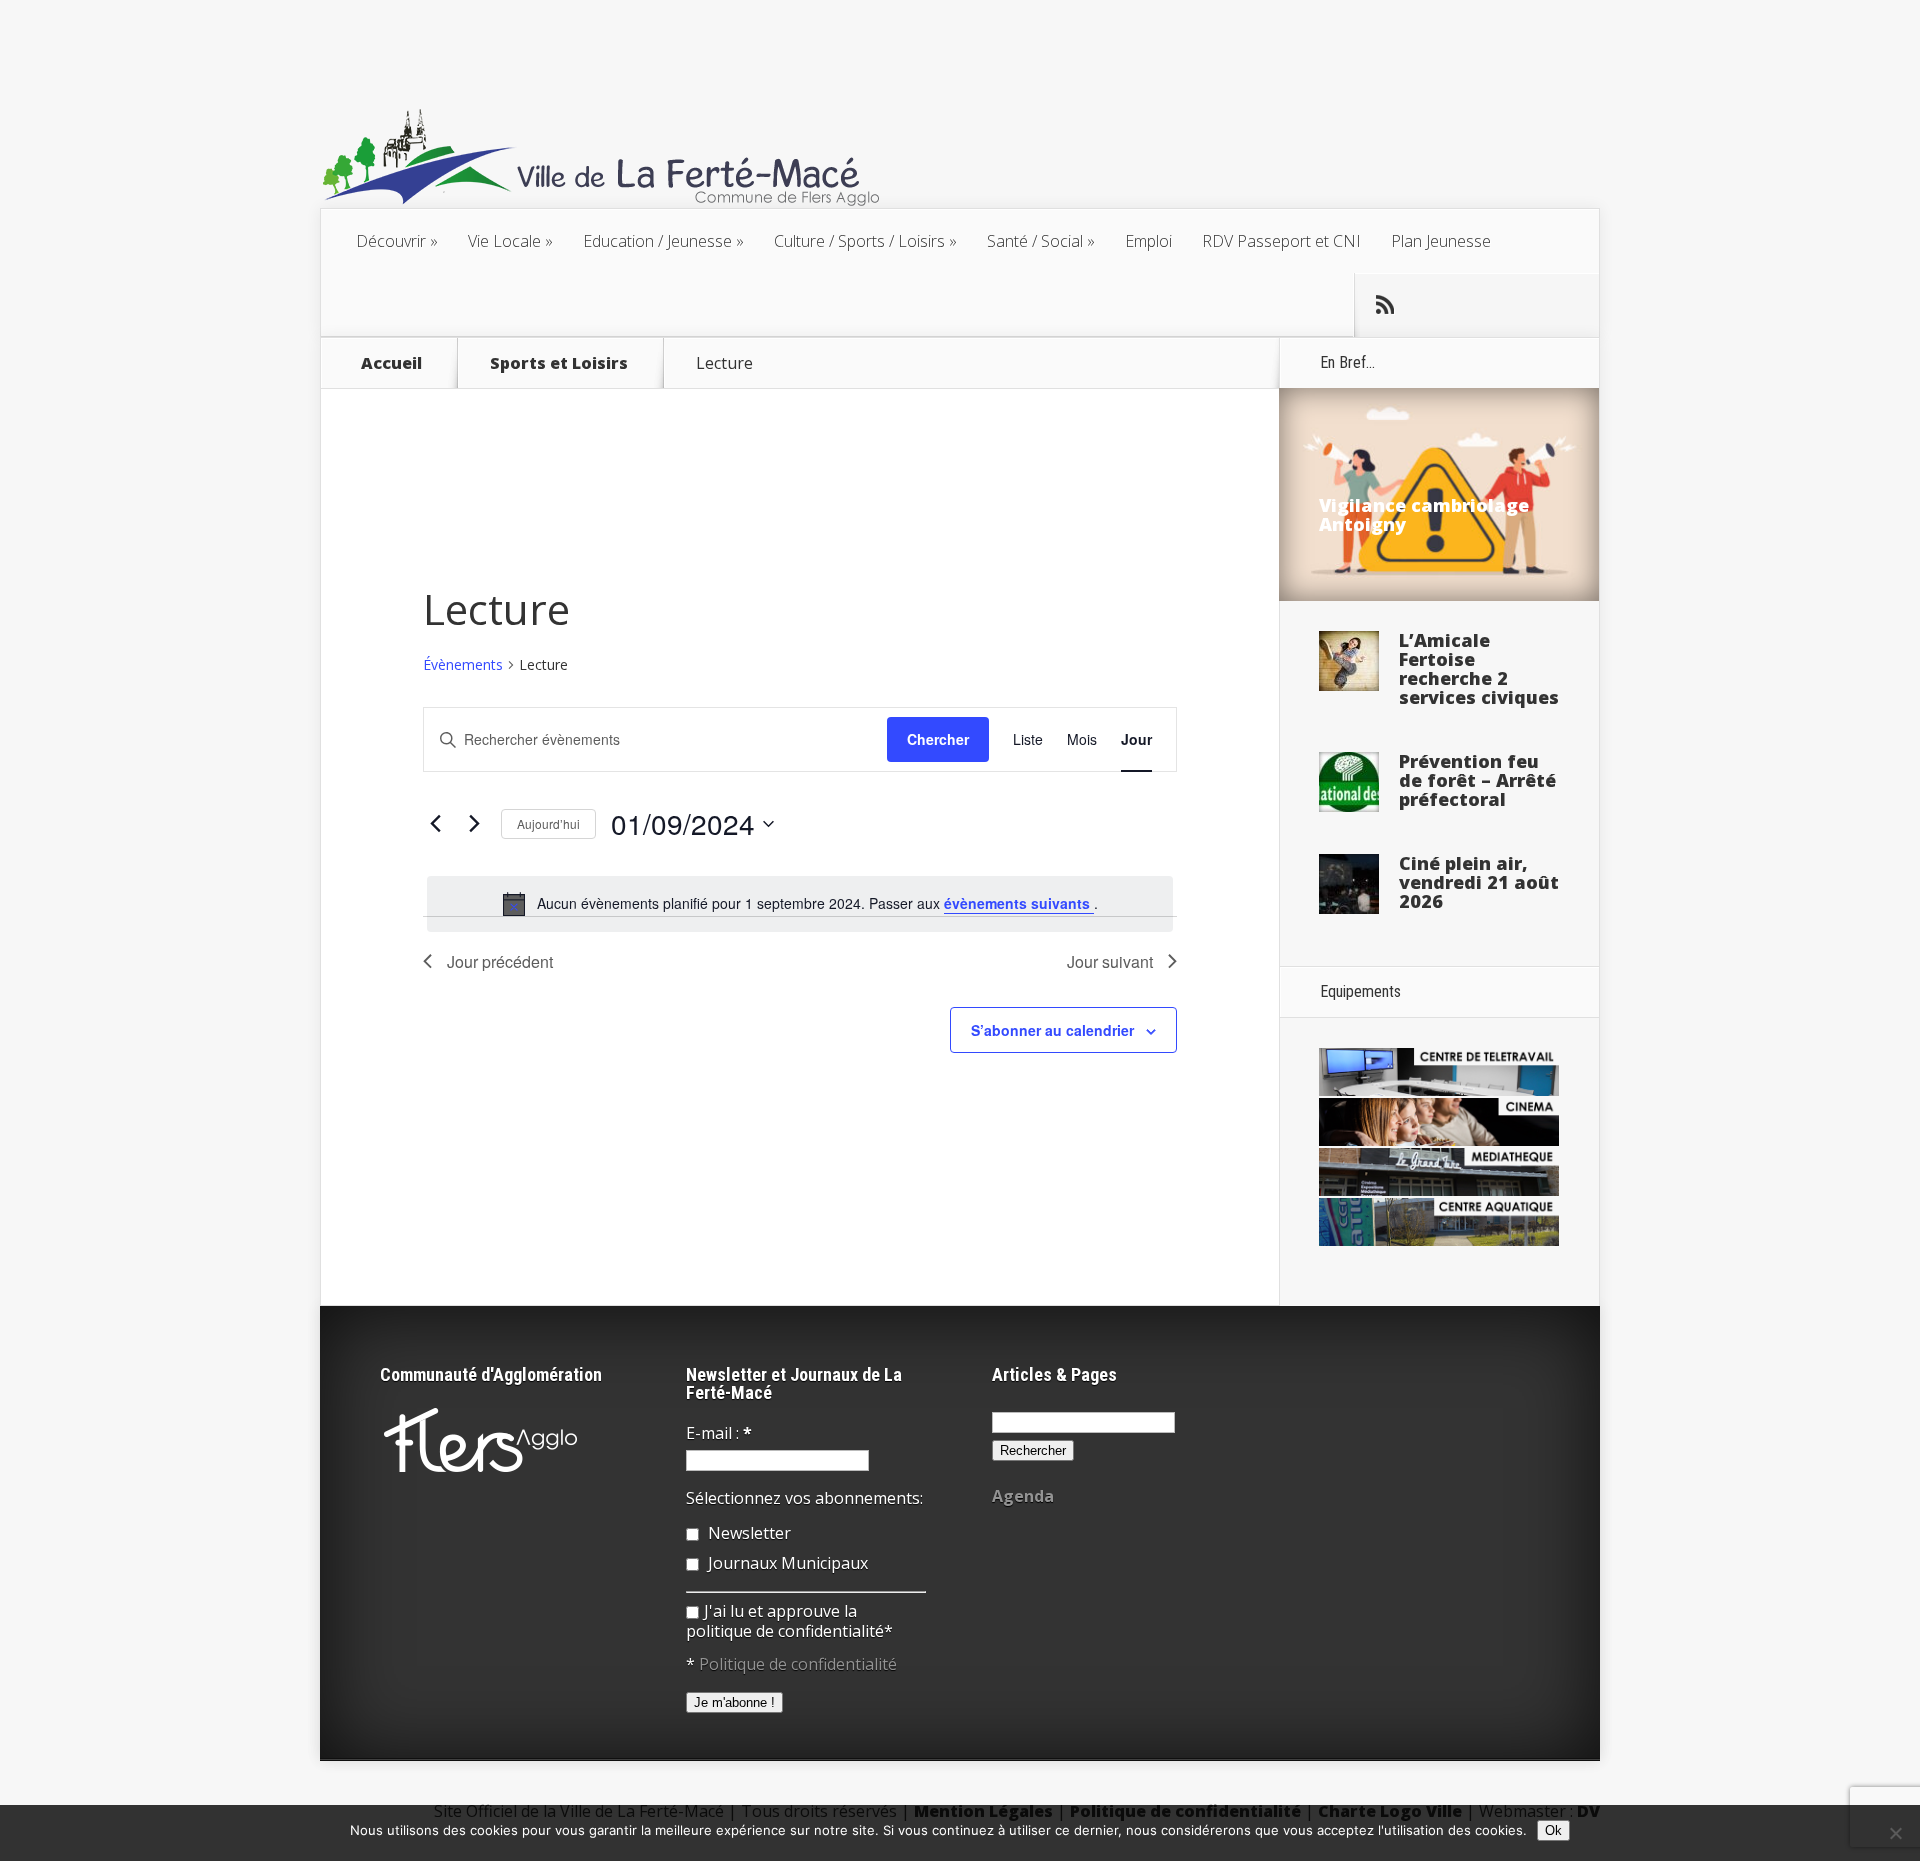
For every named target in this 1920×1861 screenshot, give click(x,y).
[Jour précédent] (435, 824)
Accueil (391, 363)
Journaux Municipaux (786, 1563)
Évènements (463, 664)
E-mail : (719, 1433)
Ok (1553, 1830)
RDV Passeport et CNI (1281, 241)
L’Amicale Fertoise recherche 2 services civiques (1479, 668)
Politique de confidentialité (798, 1664)
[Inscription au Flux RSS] (1385, 305)
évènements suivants (1019, 903)
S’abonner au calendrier (1052, 1030)
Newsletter (747, 1533)
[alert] (800, 904)
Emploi (1148, 241)
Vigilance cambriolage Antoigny (1424, 514)
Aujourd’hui (548, 823)
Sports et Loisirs (559, 363)
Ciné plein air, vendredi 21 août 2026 (1479, 882)
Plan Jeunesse (1441, 241)
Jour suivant (1110, 961)
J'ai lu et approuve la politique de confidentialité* (789, 1621)
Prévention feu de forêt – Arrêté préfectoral (1477, 780)
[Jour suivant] (474, 824)
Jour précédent (500, 961)
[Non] (1895, 1833)
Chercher (938, 739)
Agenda (1023, 1496)
